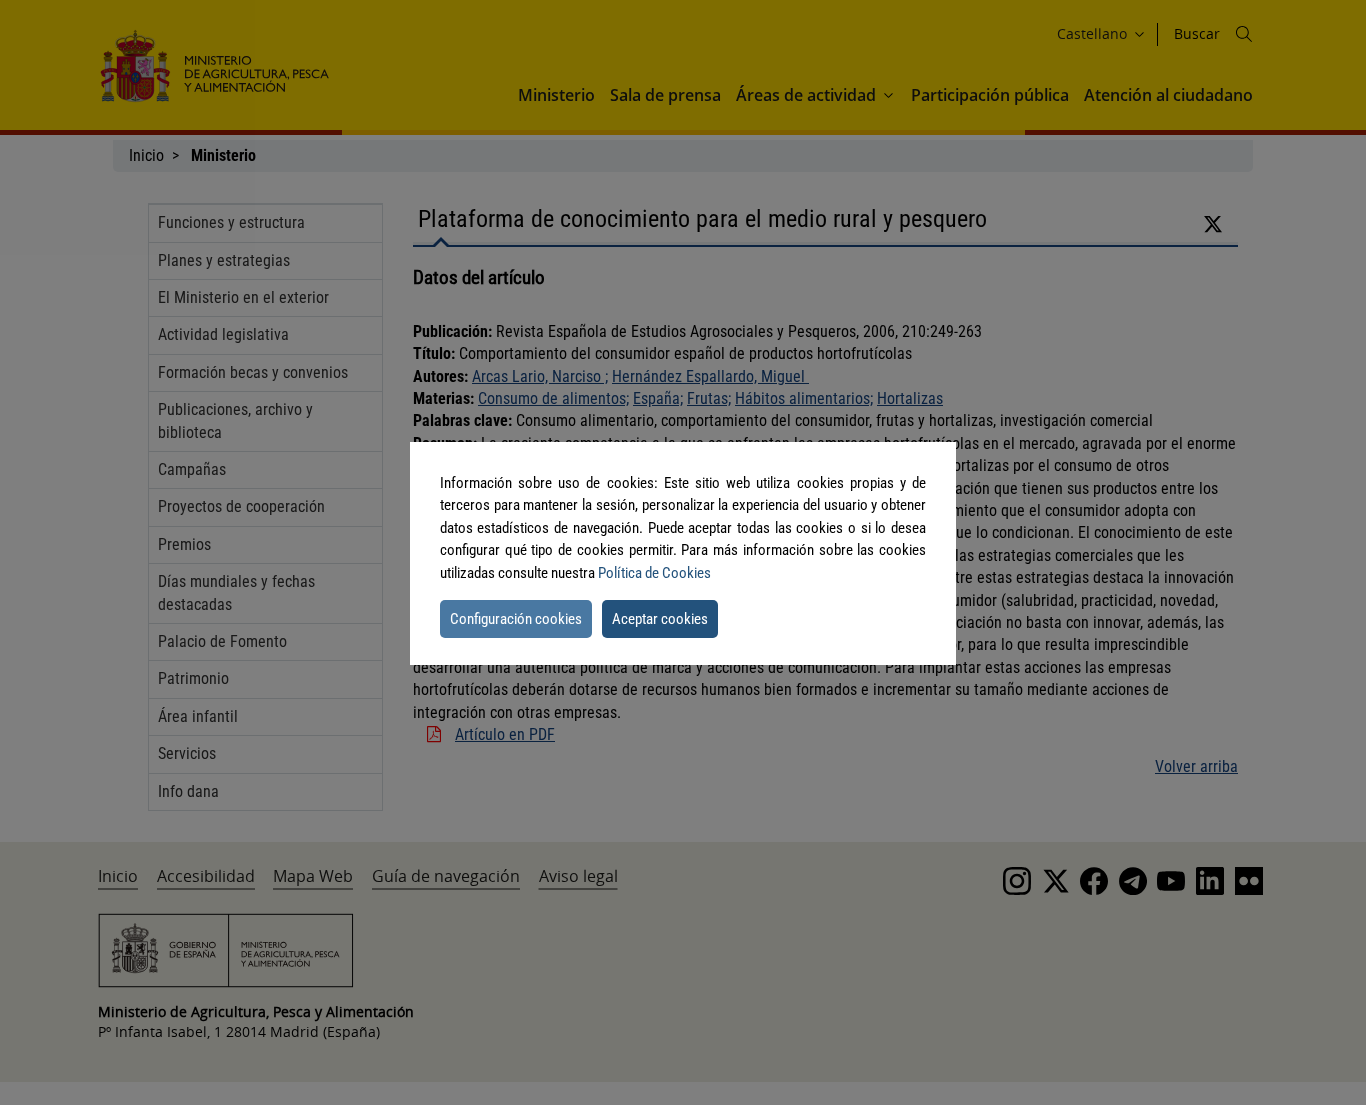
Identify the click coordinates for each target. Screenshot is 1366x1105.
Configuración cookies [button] (516, 619)
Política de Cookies (654, 573)
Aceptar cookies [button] (660, 619)
